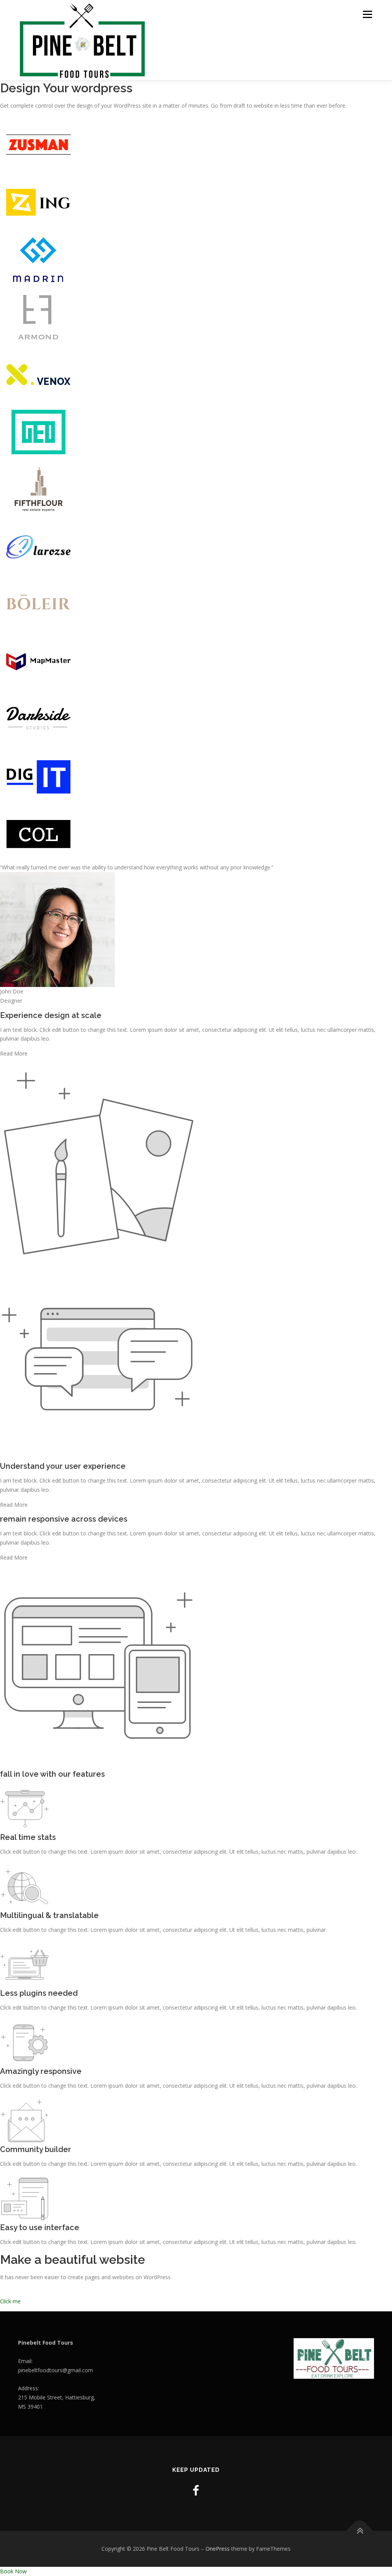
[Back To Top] (360, 2531)
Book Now (13, 2571)
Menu (367, 14)
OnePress (218, 2549)
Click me (10, 2301)
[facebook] (196, 2490)
